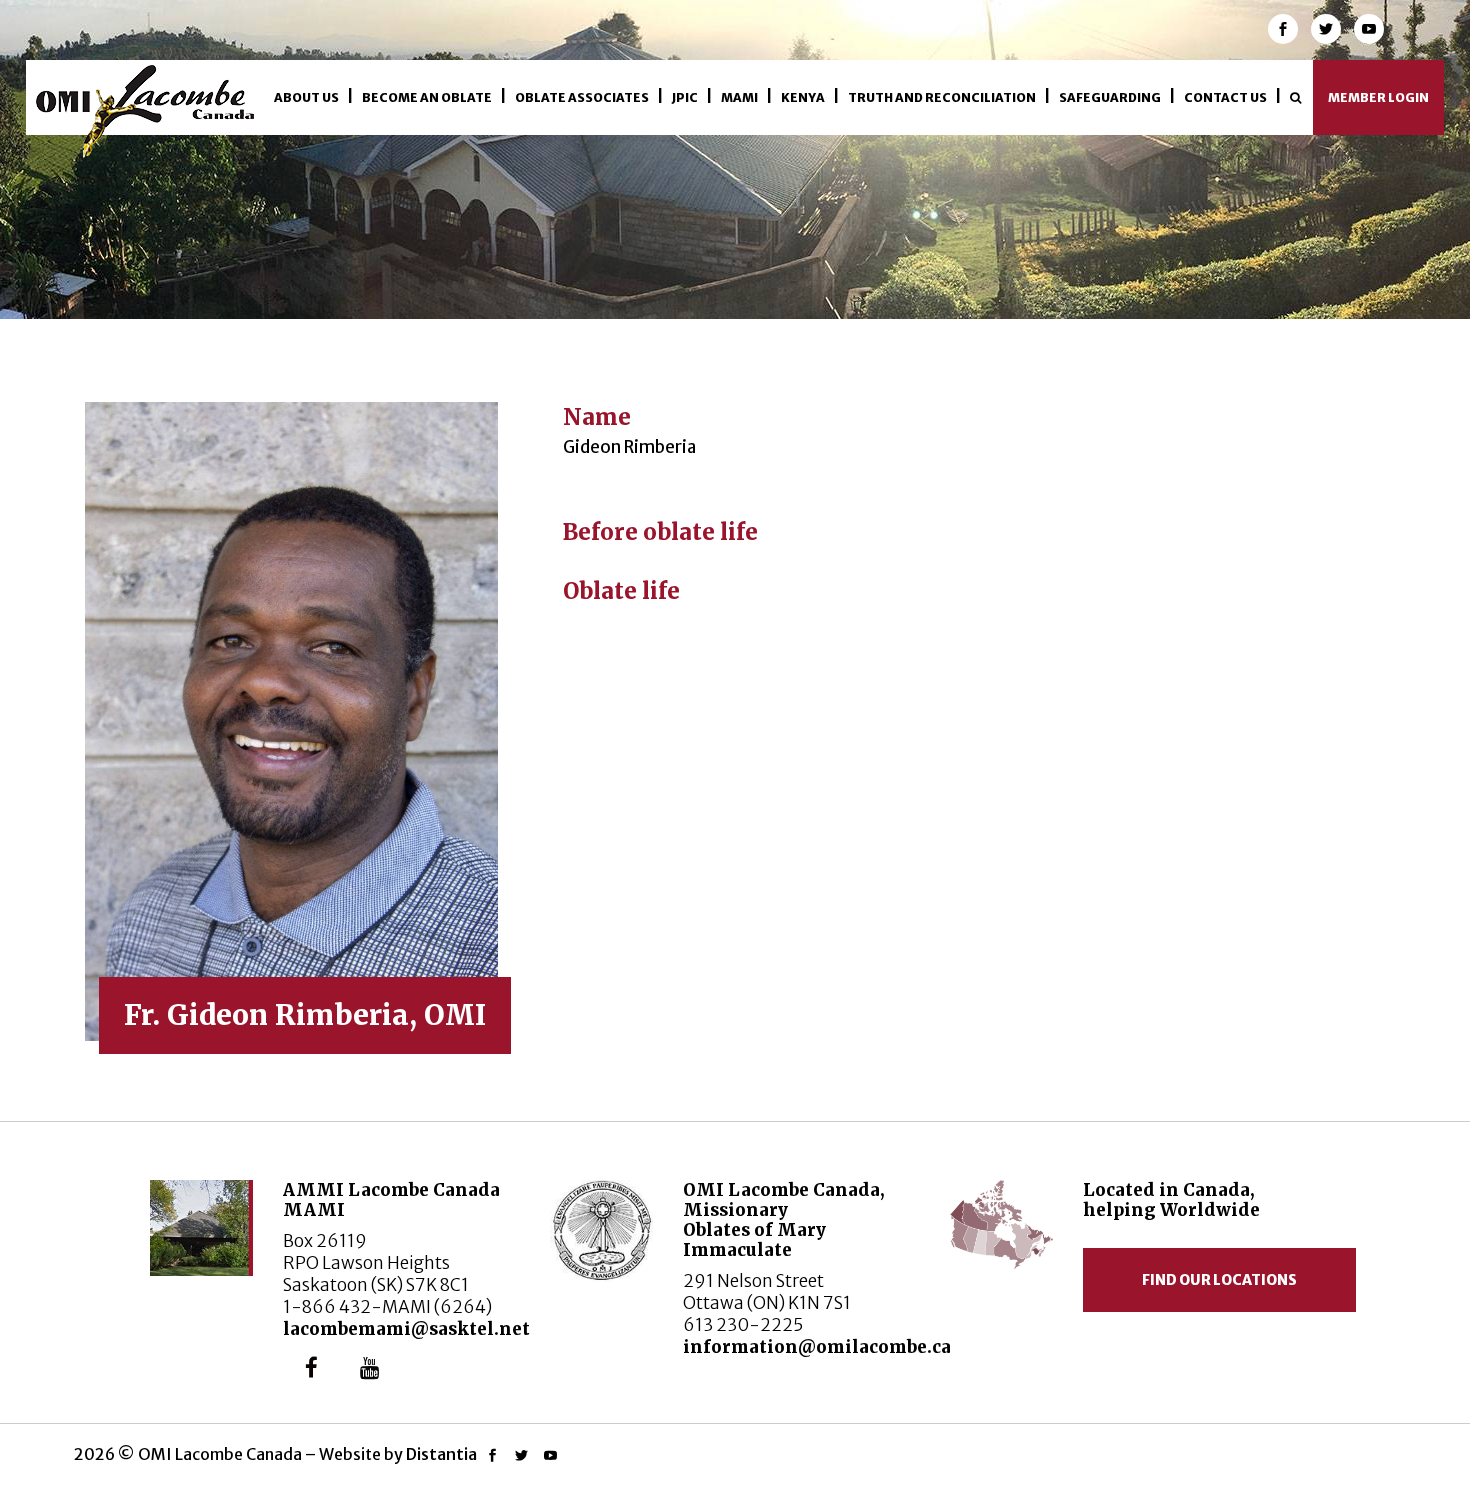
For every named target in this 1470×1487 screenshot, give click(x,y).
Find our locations (1219, 1280)
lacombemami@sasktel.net (406, 1329)
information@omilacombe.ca (817, 1347)
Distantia (441, 1454)
